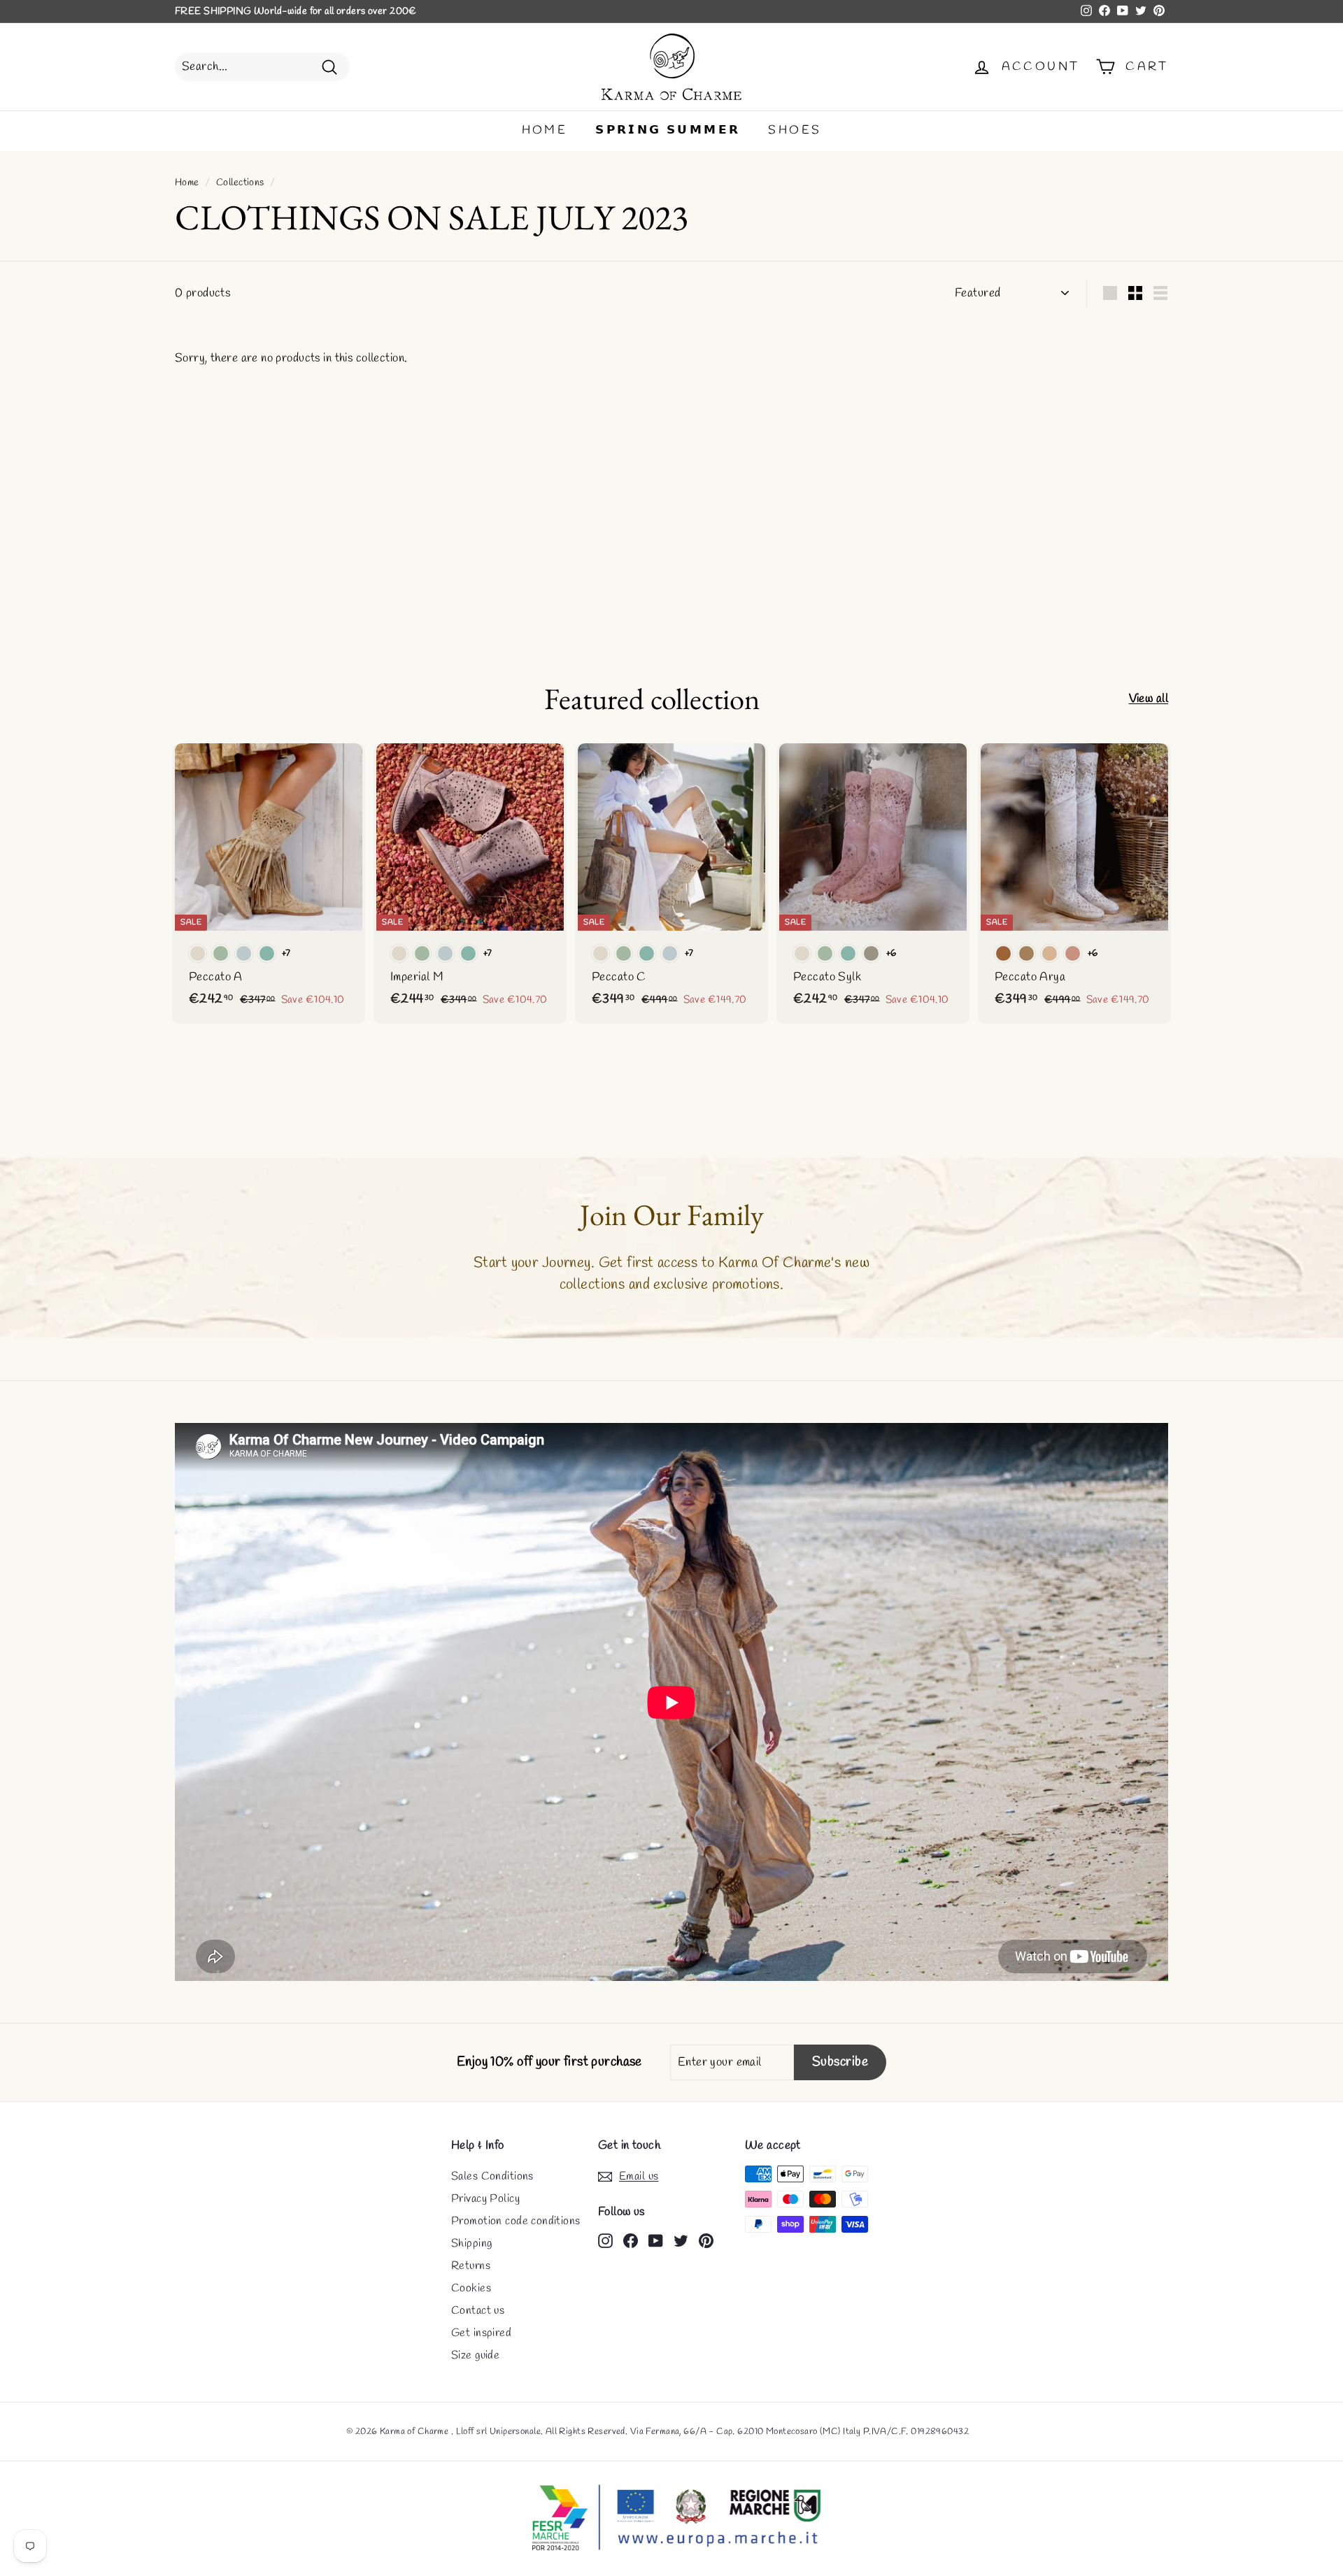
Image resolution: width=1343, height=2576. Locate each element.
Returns (471, 2266)
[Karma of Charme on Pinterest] (706, 2240)
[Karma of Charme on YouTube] (656, 2240)
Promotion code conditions (516, 2221)
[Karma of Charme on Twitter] (681, 2240)
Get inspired (481, 2333)
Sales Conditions (492, 2176)
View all (1149, 699)
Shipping (471, 2244)
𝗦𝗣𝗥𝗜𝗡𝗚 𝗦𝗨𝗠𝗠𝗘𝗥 (668, 130)
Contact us (478, 2311)
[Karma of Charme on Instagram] (605, 2240)
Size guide (475, 2355)
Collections (240, 183)
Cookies (471, 2288)
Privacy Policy (485, 2199)
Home (187, 183)
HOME (545, 130)
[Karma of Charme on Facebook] (631, 2240)
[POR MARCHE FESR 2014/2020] (671, 2519)
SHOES (795, 130)
